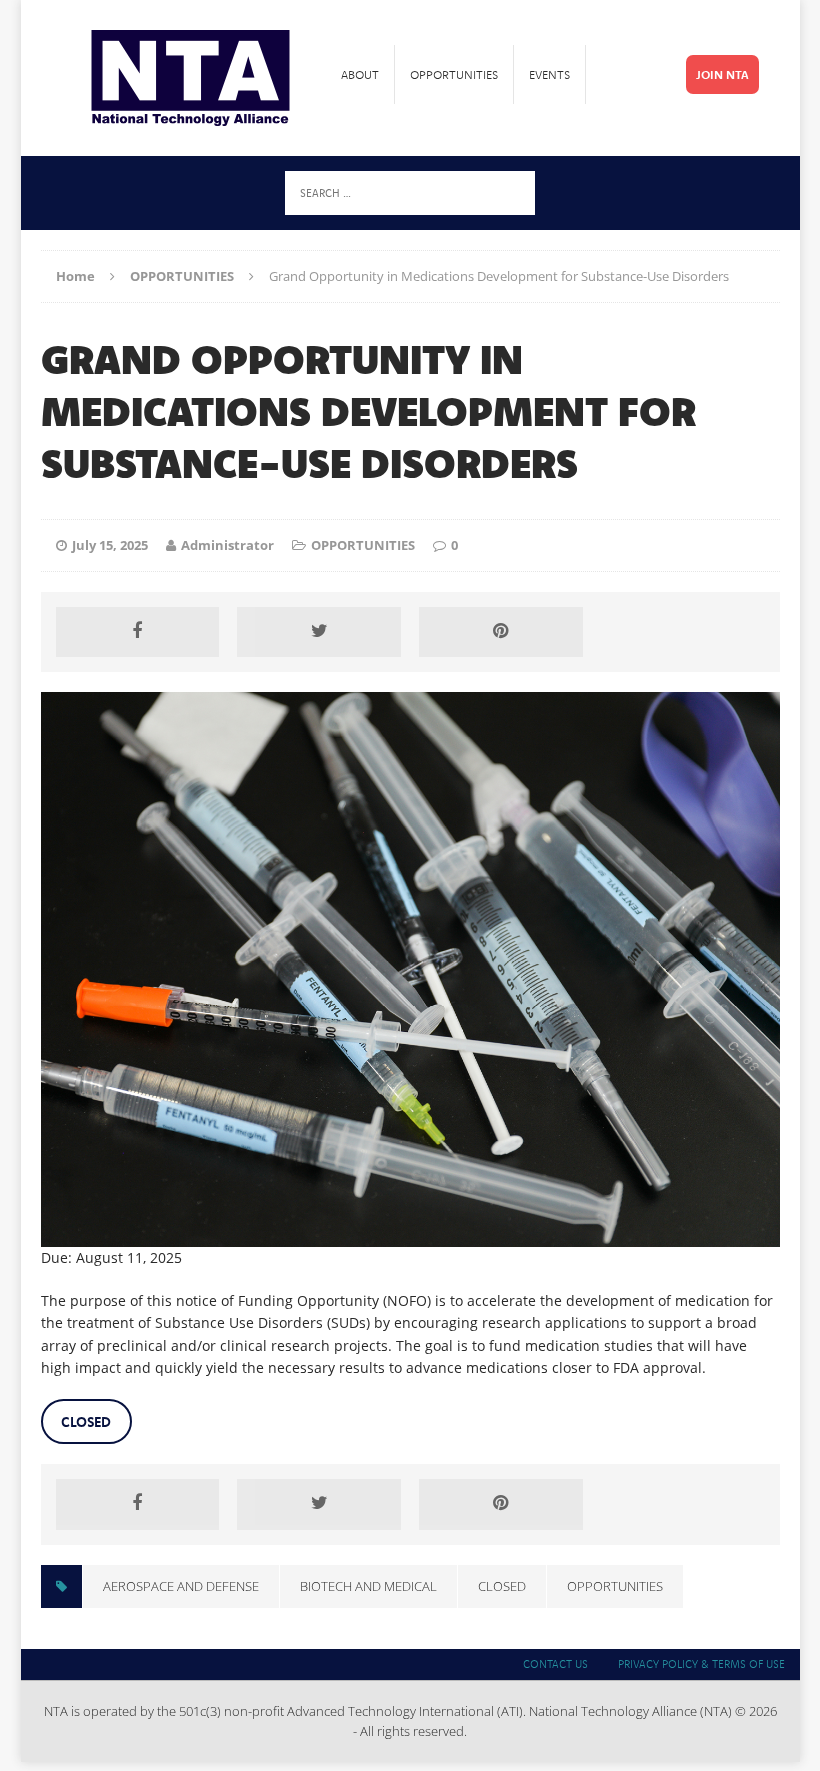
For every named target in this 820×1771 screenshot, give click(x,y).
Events (549, 74)
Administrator (227, 545)
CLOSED (502, 1586)
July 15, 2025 (110, 545)
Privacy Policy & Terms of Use (701, 1664)
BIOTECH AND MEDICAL (368, 1586)
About (360, 74)
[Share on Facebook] (138, 632)
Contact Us (555, 1664)
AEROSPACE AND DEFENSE (181, 1586)
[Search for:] (410, 191)
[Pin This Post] (501, 632)
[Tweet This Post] (319, 632)
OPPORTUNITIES (363, 545)
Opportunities (454, 74)
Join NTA (722, 74)
